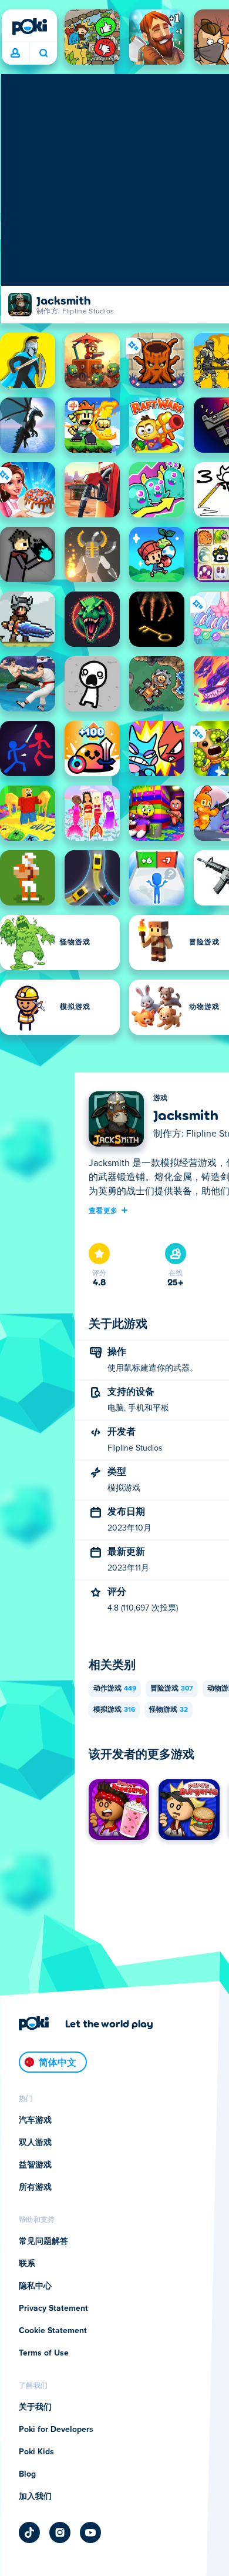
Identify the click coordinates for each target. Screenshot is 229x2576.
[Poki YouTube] (90, 2532)
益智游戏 (35, 2165)
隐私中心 (35, 2286)
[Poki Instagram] (60, 2532)
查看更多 (103, 1210)
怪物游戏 (169, 1710)
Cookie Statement (53, 2331)
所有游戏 (35, 2187)
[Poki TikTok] (29, 2532)
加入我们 (35, 2497)
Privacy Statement (53, 2308)
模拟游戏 (114, 1710)
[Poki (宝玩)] (29, 26)
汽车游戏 (35, 2120)
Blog (27, 2474)
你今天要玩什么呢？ (43, 54)
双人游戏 (35, 2143)
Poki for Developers (56, 2430)
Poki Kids (36, 2452)
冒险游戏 (172, 1689)
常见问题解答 (43, 2241)
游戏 (161, 1098)
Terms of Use (44, 2353)
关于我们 (35, 2407)
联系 (27, 2264)
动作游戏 (115, 1689)
